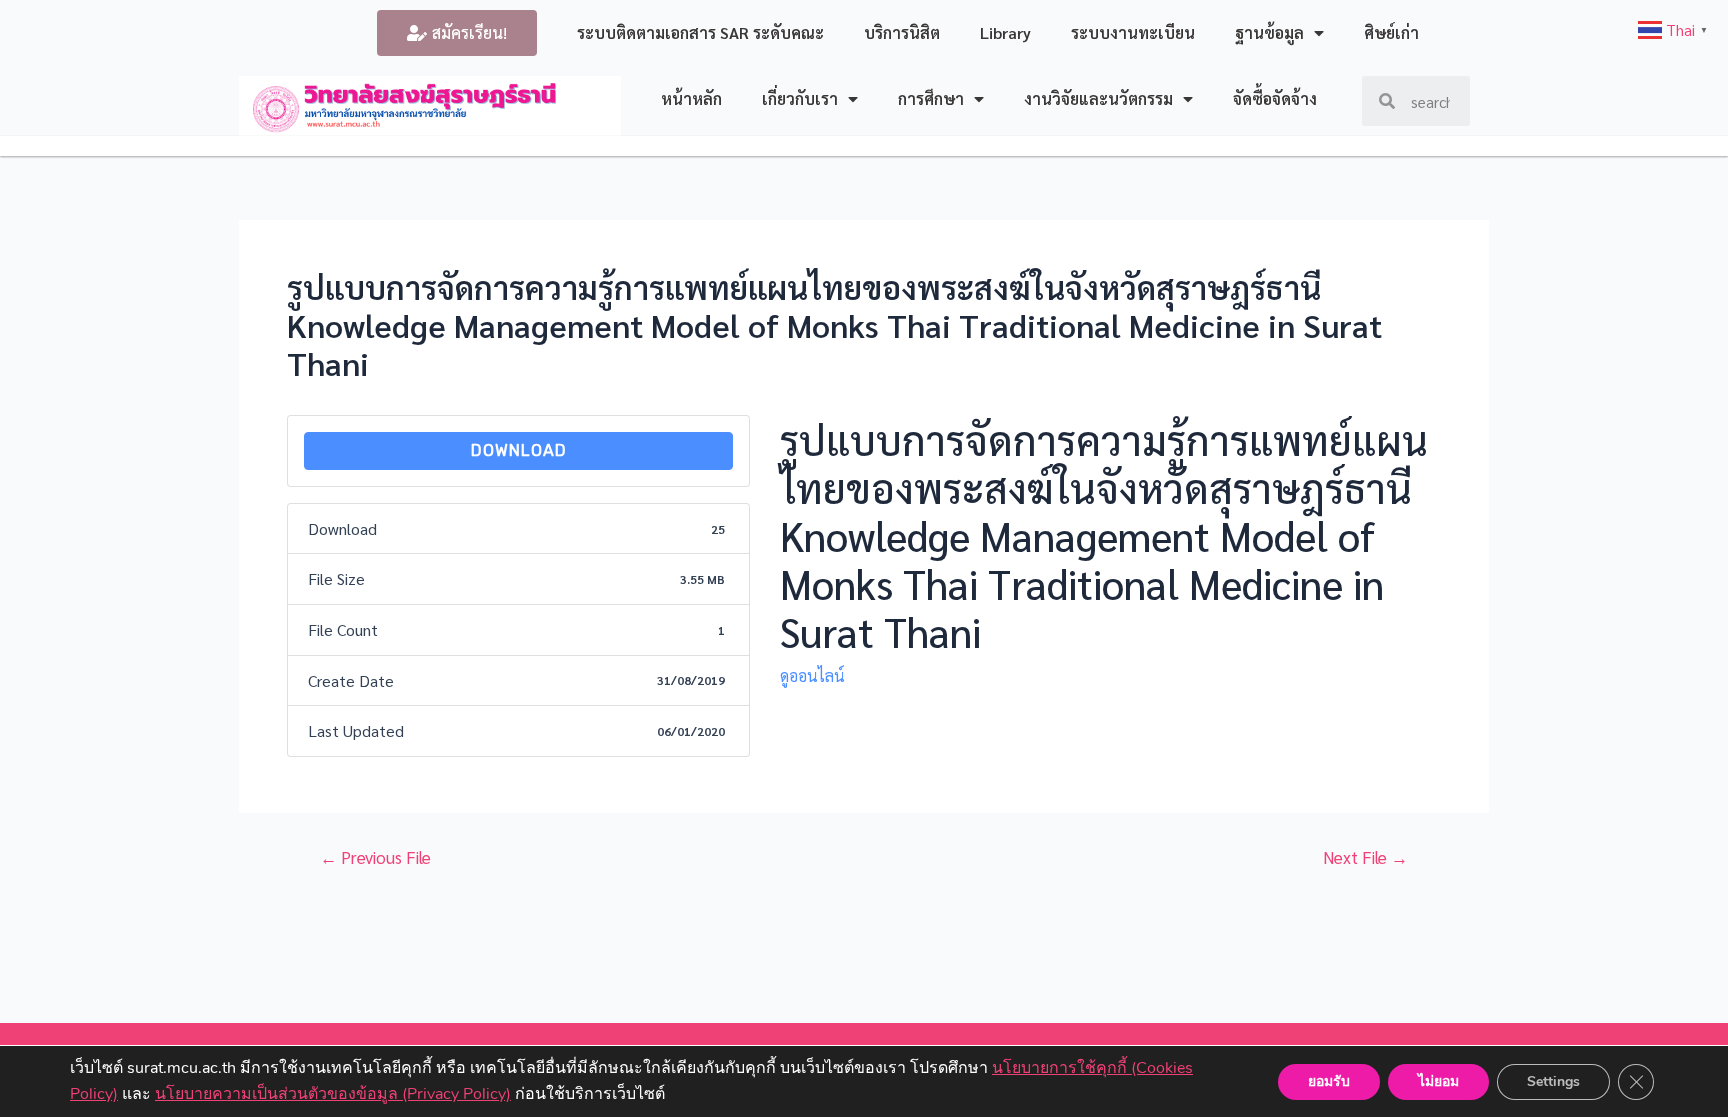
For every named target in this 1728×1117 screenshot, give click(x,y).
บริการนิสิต (902, 32)
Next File (1365, 857)
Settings (1553, 1080)
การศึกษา (931, 98)
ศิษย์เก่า (1391, 32)
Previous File (375, 857)
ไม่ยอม (1438, 1080)
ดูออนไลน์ (812, 675)
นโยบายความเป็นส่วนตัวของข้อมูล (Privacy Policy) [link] (333, 1093)
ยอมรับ (1329, 1080)
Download (519, 450)
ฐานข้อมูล (1269, 32)
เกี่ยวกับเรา (800, 98)
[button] (457, 33)
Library (1005, 32)
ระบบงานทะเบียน (1133, 32)
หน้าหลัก (691, 98)
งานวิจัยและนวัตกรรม (1098, 98)
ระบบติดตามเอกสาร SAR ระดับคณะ (700, 32)
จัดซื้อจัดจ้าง (1275, 98)
